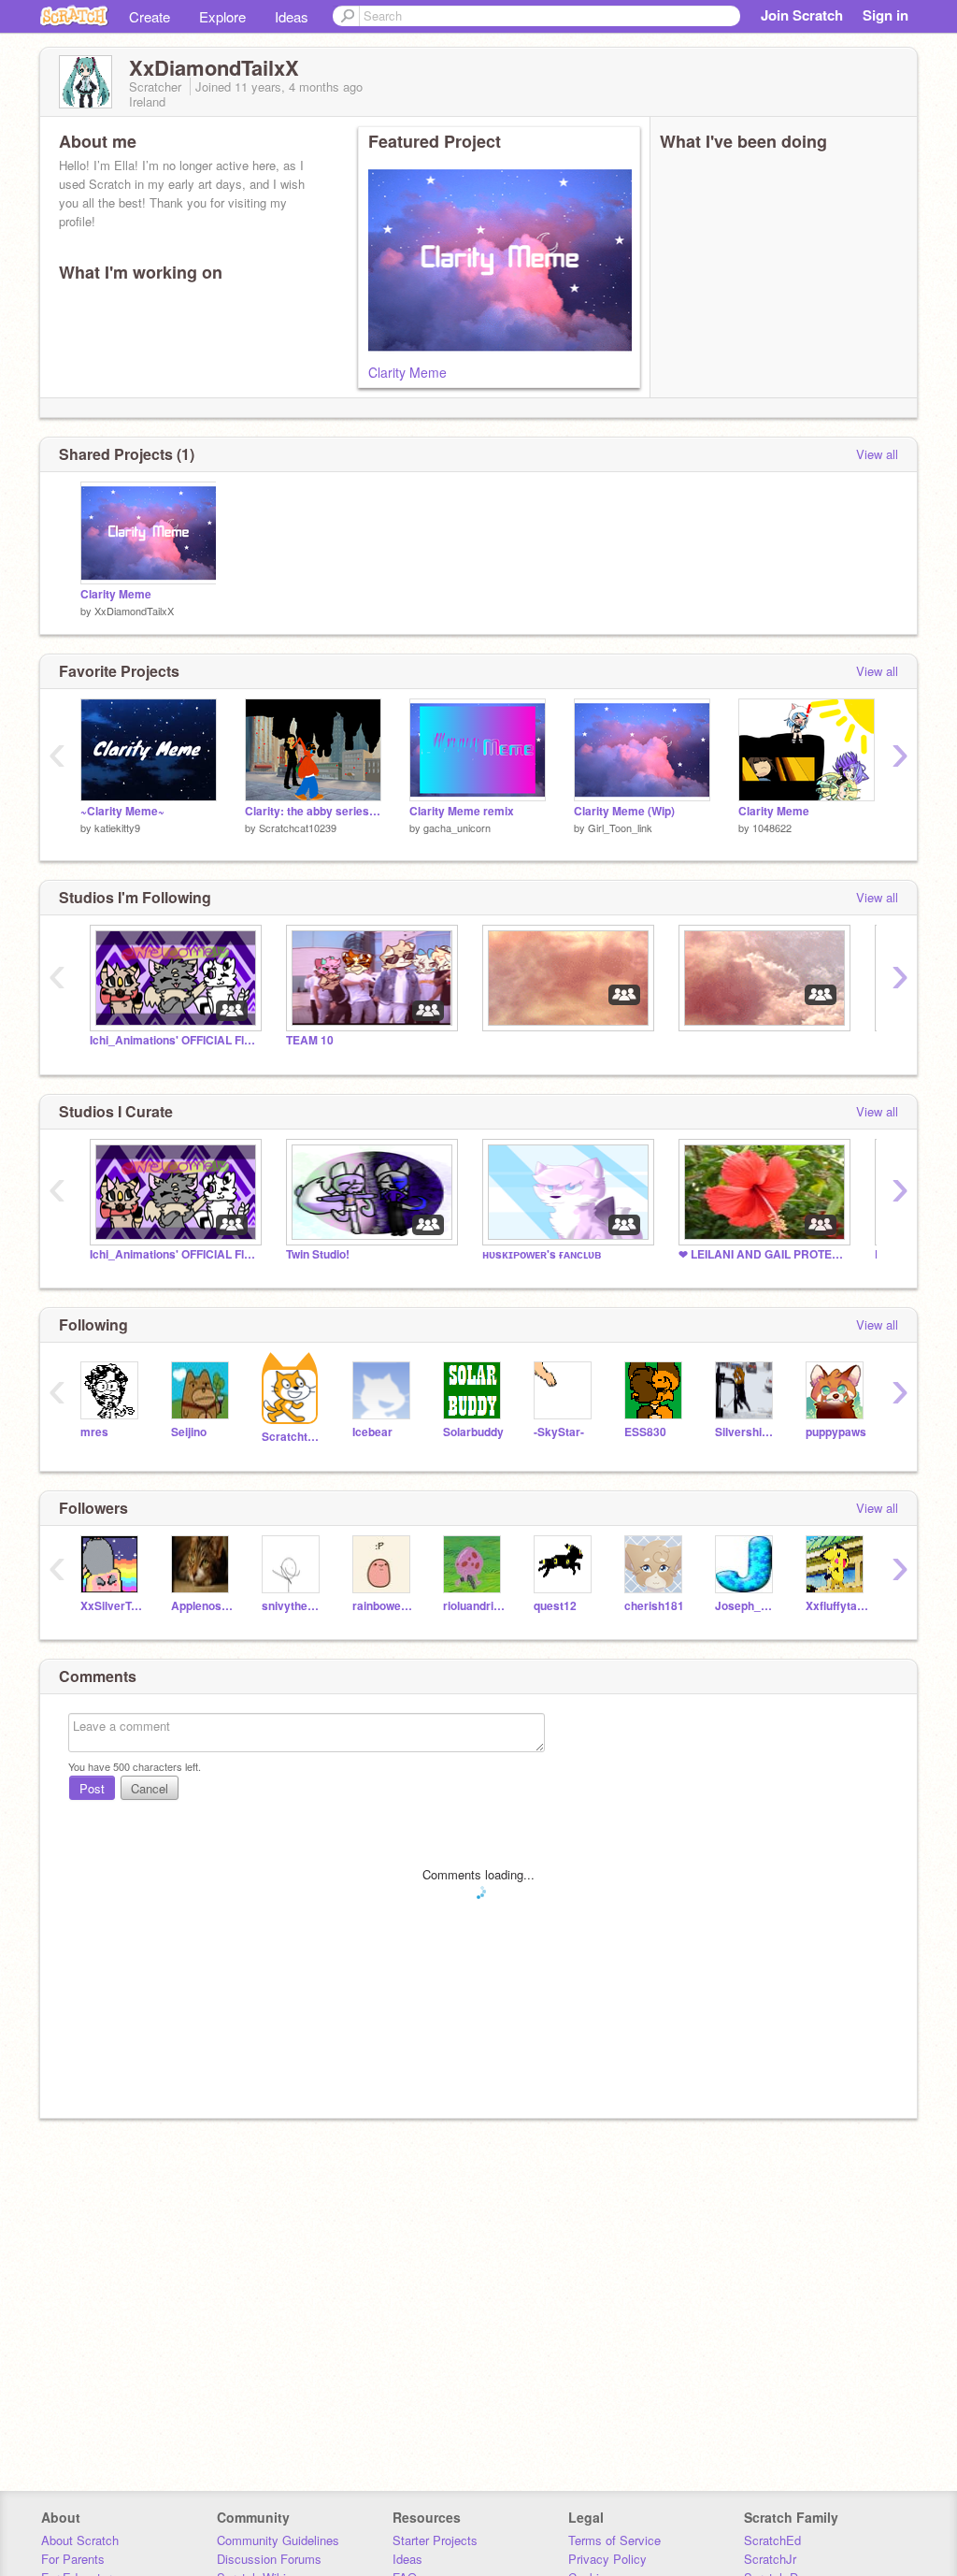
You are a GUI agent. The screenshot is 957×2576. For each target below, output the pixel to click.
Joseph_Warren (746, 1606)
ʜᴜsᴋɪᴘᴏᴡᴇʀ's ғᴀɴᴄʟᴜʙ (542, 1254)
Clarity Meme (407, 372)
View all (877, 454)
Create (150, 16)
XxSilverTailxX (112, 1606)
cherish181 (654, 1606)
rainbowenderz (384, 1606)
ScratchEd (772, 2540)
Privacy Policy (607, 2559)
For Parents (73, 2559)
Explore (222, 16)
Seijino (189, 1432)
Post (92, 1788)
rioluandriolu (474, 1606)
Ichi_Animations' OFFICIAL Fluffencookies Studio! (174, 1040)
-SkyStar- (559, 1432)
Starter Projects (435, 2540)
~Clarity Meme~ (122, 811)
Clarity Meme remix (462, 811)
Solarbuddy (473, 1432)
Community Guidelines (278, 2540)
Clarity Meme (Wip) (624, 811)
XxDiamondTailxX (134, 611)
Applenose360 (202, 1606)
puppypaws (836, 1432)
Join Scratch (802, 15)
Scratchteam (293, 1437)
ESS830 (645, 1432)
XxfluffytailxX (837, 1606)
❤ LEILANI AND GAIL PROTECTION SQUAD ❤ (763, 1254)
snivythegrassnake (293, 1606)
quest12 (555, 1606)
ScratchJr (770, 2559)
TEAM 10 (310, 1040)
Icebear (372, 1432)
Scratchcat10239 (298, 827)
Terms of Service (614, 2540)
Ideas (292, 16)
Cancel (150, 1788)
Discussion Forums (269, 2559)
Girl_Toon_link (620, 827)
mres (94, 1432)
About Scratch (80, 2540)
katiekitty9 (117, 827)
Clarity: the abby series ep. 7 (313, 811)
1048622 (772, 827)
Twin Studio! (318, 1254)
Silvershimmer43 (746, 1432)
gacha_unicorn (457, 827)
